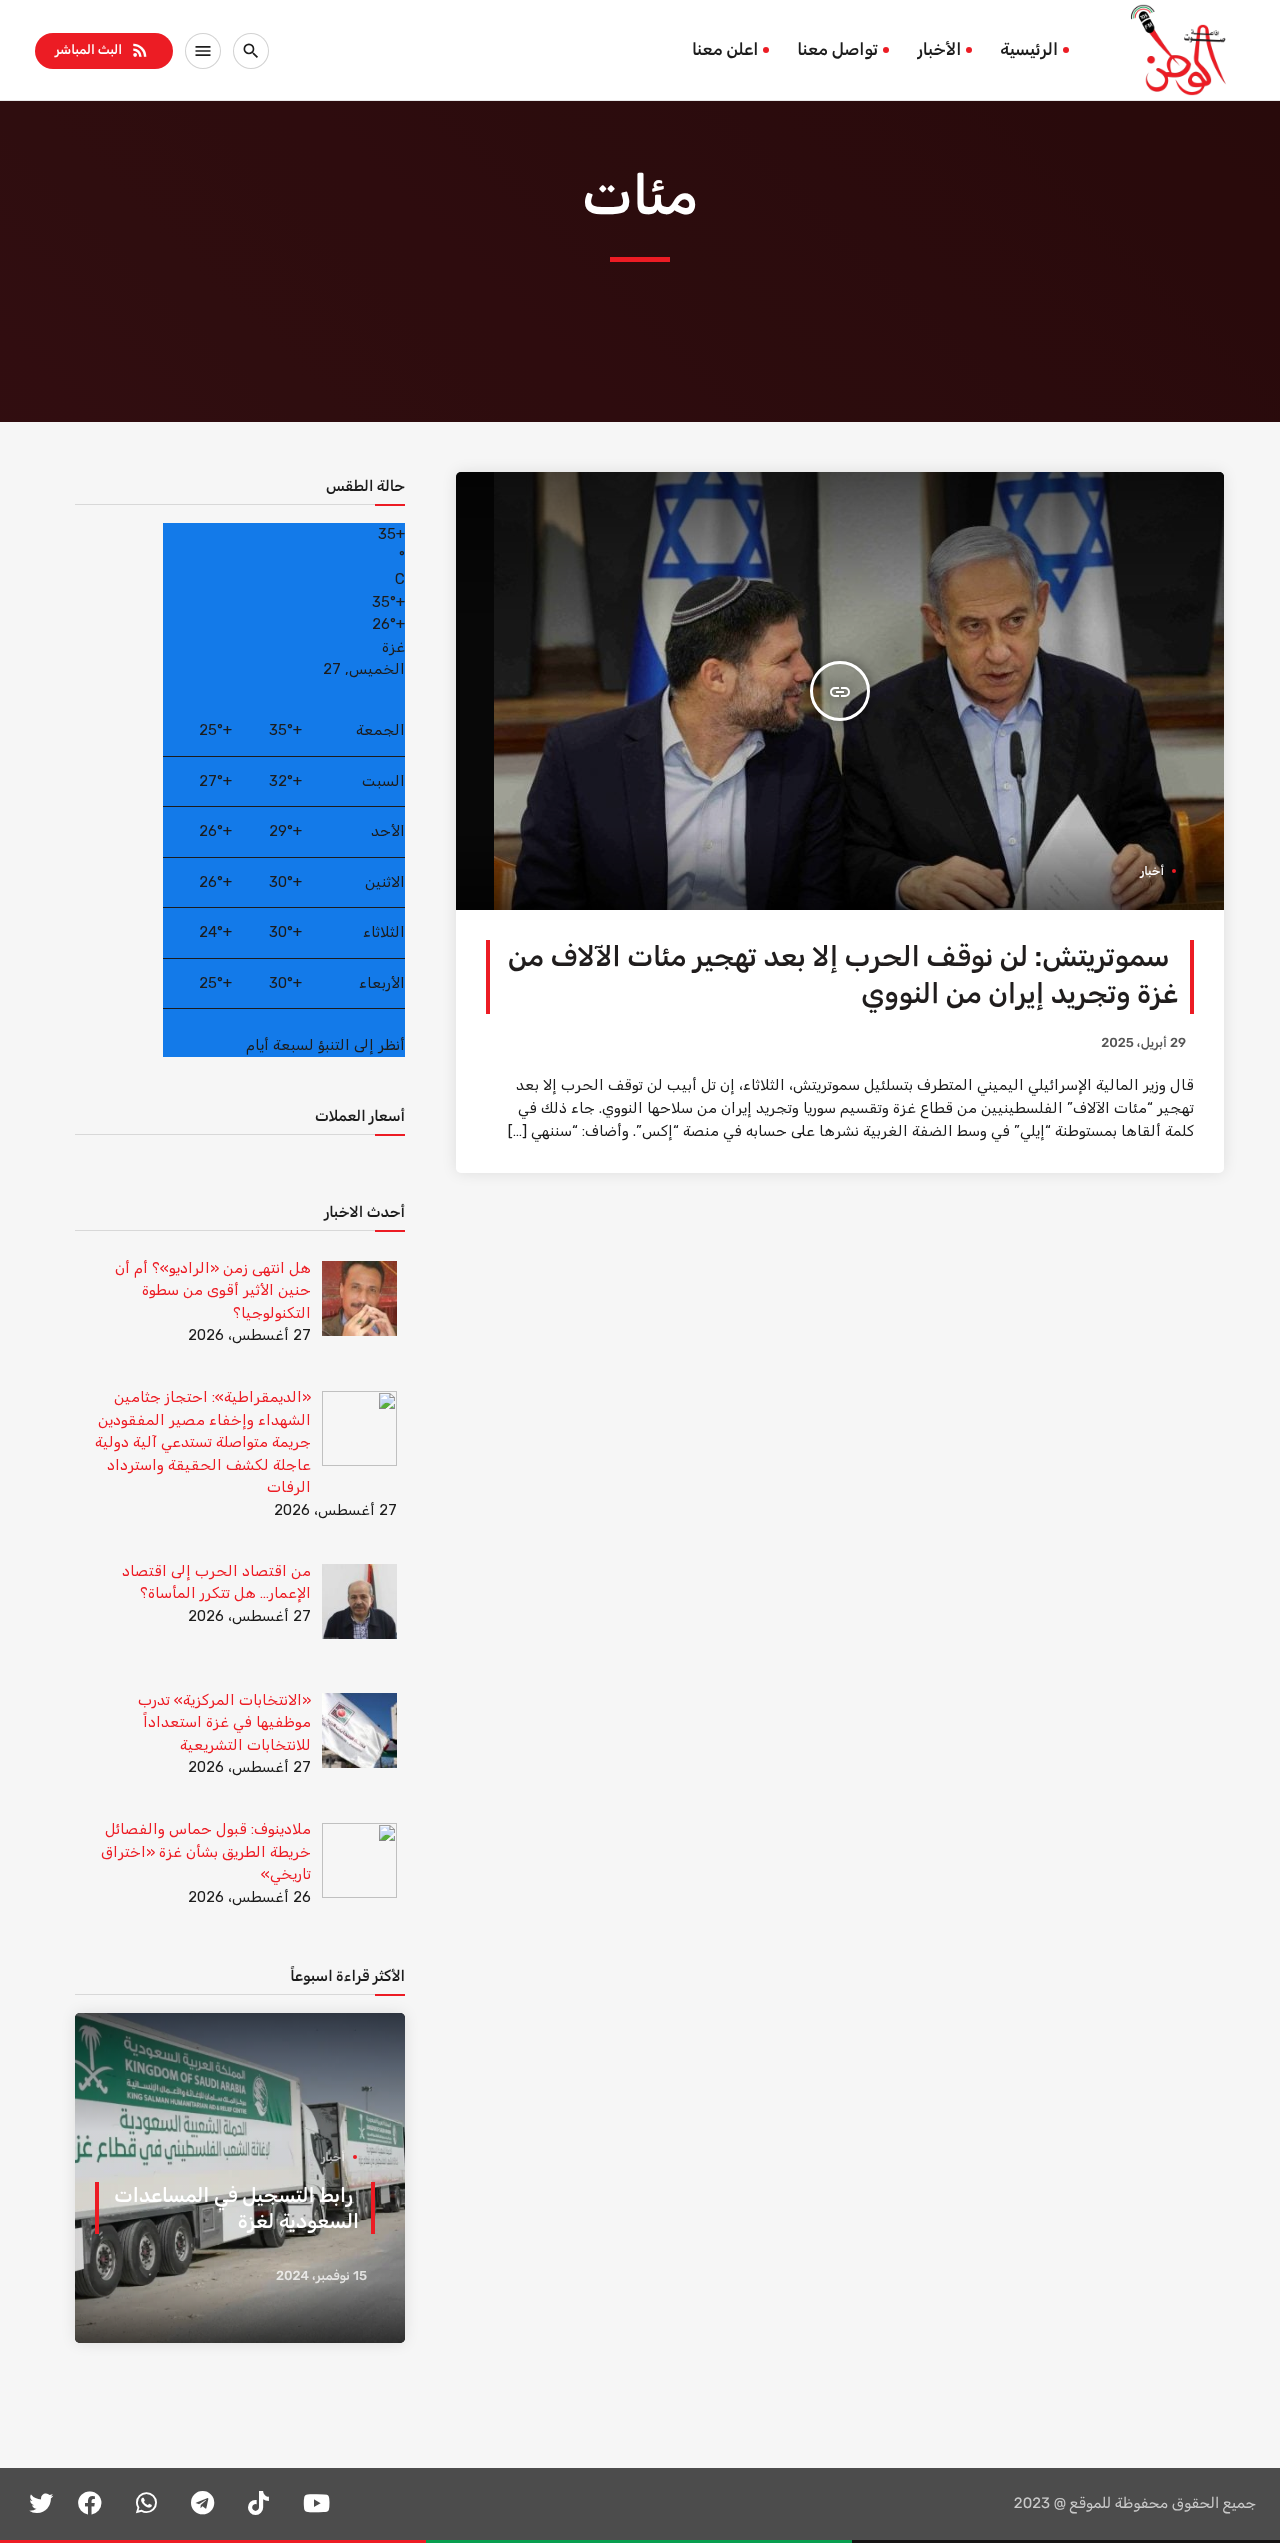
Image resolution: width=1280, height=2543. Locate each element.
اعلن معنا (725, 50)
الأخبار (939, 50)
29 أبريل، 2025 (1143, 1043)
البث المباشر (102, 50)
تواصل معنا (837, 50)
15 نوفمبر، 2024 (321, 2276)
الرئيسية (1029, 50)
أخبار (1152, 871)
